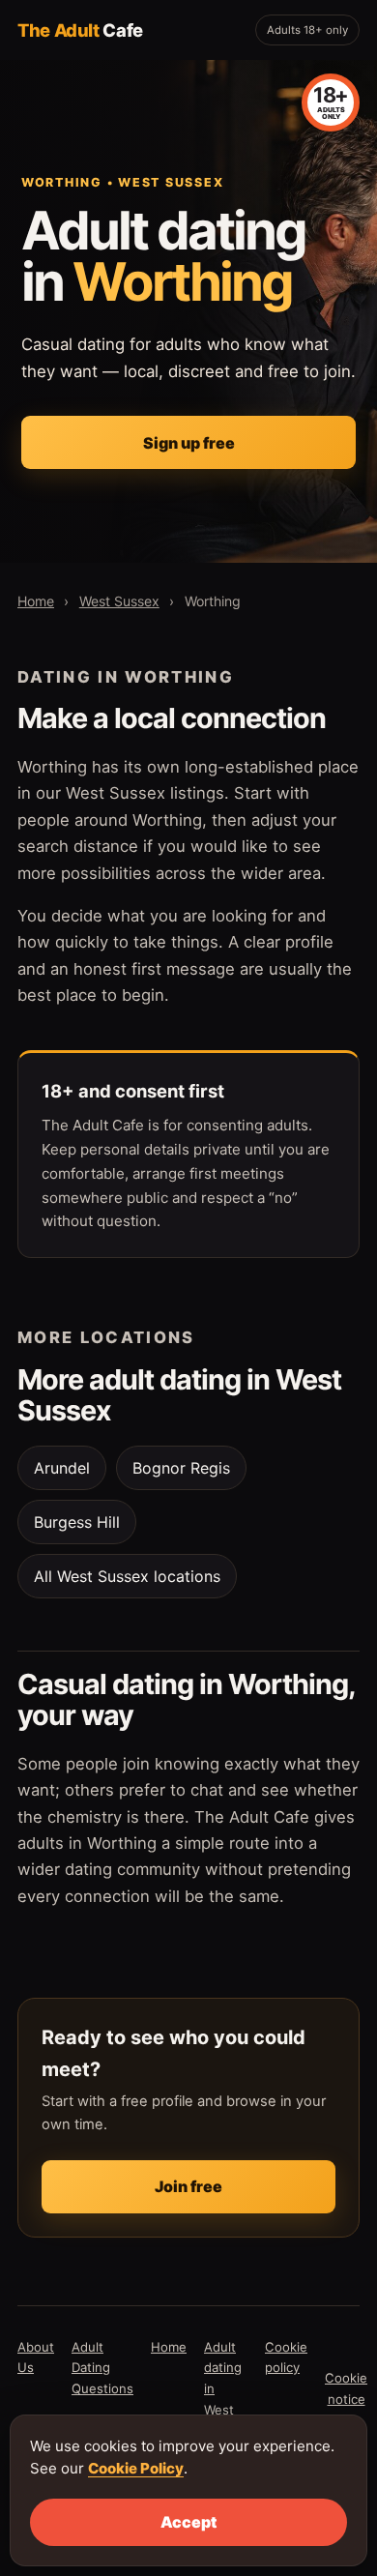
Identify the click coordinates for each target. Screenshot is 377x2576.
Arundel (62, 1468)
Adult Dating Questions (102, 2368)
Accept (188, 2522)
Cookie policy (286, 2357)
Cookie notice (346, 2388)
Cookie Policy (136, 2468)
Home (36, 601)
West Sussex (119, 601)
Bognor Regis (181, 1468)
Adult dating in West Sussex (226, 2389)
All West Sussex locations (127, 1576)
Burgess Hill (77, 1522)
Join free (188, 2186)
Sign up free (189, 443)
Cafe (80, 30)
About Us (36, 2357)
